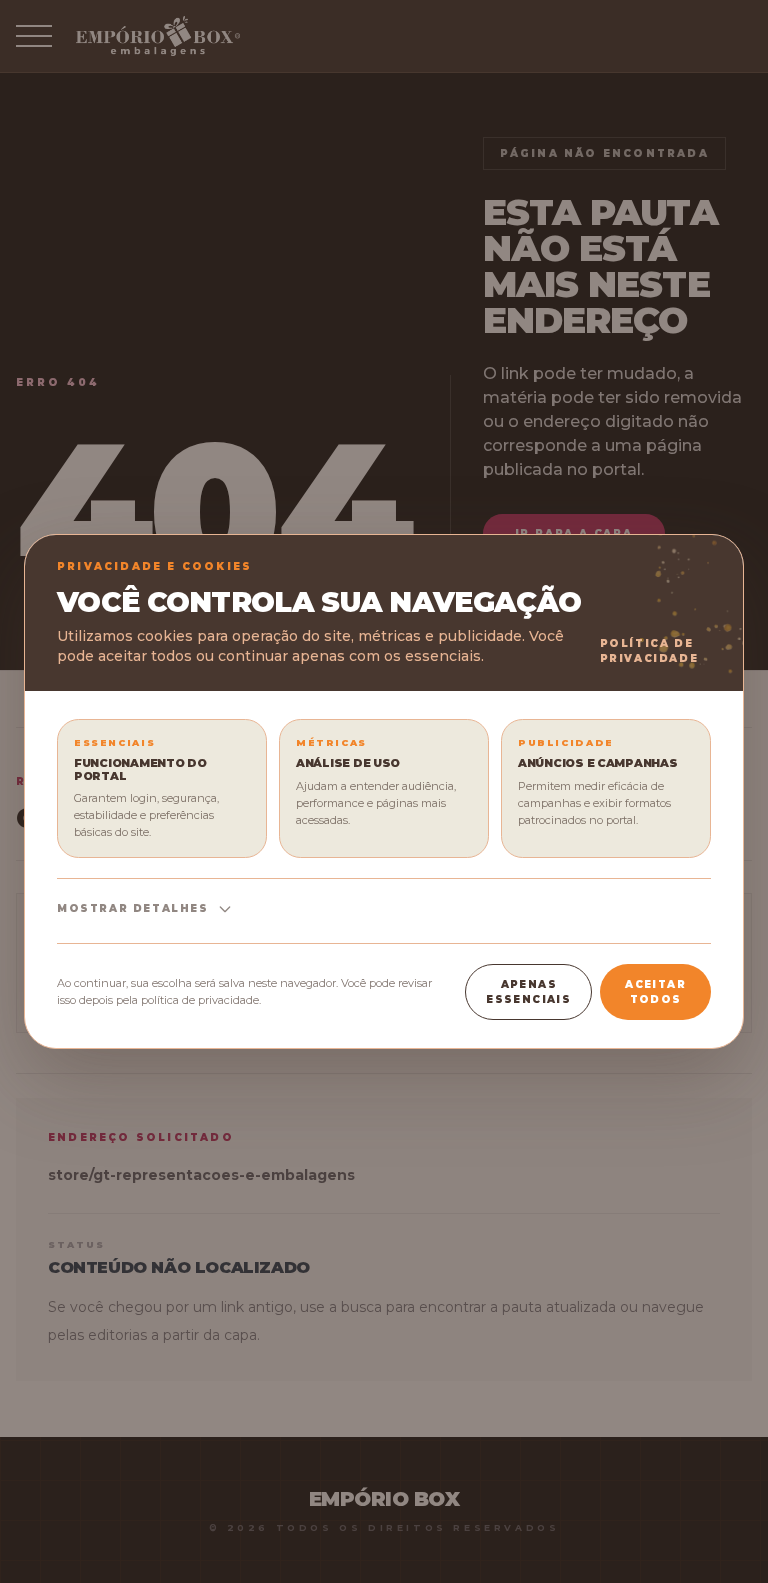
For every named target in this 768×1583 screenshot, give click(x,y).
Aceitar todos (655, 992)
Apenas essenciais (528, 992)
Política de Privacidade (649, 651)
